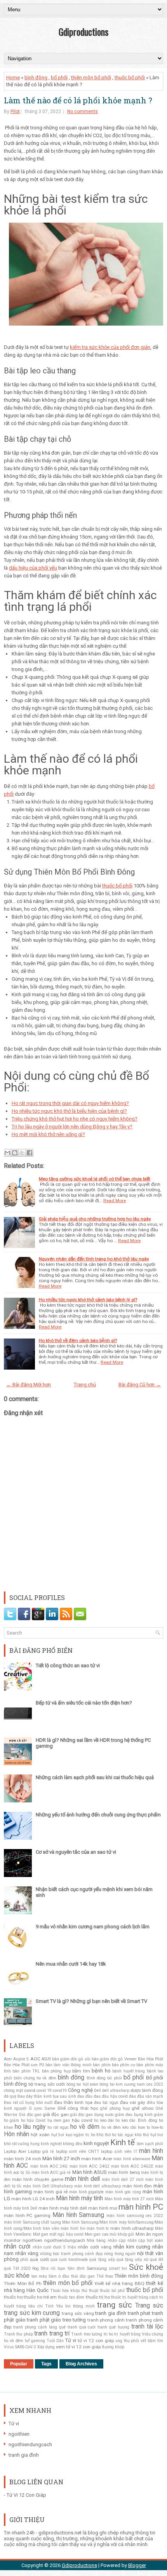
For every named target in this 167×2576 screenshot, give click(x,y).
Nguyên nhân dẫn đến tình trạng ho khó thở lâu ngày (94, 1259)
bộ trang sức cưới (47, 2084)
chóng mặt (13, 2091)
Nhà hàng (96, 2240)
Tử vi (71, 2340)
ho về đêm (85, 2127)
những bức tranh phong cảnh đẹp (71, 2254)
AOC (35, 2059)
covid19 (60, 2091)
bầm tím (81, 2071)
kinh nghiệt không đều (62, 2144)
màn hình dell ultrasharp (97, 2186)
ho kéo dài (104, 2120)
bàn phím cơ (124, 2065)
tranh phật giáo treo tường (56, 2320)
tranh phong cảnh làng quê (39, 2327)
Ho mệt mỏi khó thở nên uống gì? (48, 1134)
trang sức (115, 2305)
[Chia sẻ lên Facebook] (30, 1153)
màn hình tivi (73, 2228)
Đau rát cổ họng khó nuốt (28, 2103)
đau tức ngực (106, 2103)
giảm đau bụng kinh (134, 2115)
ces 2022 (155, 2084)
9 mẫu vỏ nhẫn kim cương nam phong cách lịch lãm (93, 1927)
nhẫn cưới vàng (95, 2247)
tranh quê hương (113, 2327)
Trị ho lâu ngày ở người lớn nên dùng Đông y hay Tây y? (72, 1127)
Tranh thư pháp (18, 2334)
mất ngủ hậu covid (66, 2234)
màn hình (151, 2151)
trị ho (108, 2334)
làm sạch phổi (150, 2144)
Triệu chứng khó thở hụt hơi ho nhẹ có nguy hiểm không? (75, 1119)
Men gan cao (97, 2234)
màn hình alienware (132, 2159)
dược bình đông (147, 2090)
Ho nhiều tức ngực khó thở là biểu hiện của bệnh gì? (69, 1111)
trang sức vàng (78, 2313)
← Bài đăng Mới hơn (29, 1385)
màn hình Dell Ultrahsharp (48, 2186)
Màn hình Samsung (78, 2215)
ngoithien (32, 2240)
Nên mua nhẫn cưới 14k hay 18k (71, 1964)
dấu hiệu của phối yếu (33, 568)
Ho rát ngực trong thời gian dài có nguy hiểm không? (70, 1103)
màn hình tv (98, 2228)
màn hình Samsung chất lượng (32, 2222)
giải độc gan (56, 2114)
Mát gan (41, 2234)
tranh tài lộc (147, 2327)
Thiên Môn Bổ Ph (23, 2283)
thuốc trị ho (98, 2297)
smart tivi (118, 2268)
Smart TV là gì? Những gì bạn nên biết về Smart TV (91, 2001)
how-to (157, 2127)
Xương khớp (113, 2347)
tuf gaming (35, 2341)
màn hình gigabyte (87, 2192)
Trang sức (149, 2306)
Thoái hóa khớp (65, 2291)
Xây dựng (46, 2347)
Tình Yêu (54, 2306)
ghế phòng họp (115, 2108)
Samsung (97, 2268)
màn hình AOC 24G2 (90, 2166)
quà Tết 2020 (17, 2268)
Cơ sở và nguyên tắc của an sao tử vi (76, 1852)
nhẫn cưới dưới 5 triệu (54, 2247)
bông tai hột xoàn (82, 2084)
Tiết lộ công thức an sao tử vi (68, 1665)
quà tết (157, 2260)
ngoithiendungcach (65, 2240)
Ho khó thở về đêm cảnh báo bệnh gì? (78, 1340)
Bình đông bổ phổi (104, 2078)
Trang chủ (85, 1385)
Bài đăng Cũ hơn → (140, 1385)
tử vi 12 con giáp (96, 2341)
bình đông (36, 78)
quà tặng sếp (102, 2260)
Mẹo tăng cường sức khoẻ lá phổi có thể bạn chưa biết (95, 1179)
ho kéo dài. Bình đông (136, 2120)
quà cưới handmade (69, 2260)
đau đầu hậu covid (110, 2096)
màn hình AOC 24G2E (132, 2166)
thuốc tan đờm (71, 2297)
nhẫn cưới (17, 2247)
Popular (19, 2364)
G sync (36, 2108)
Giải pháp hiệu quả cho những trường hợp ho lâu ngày (95, 1219)
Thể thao (105, 2276)
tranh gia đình (111, 2313)
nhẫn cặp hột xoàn (145, 2240)
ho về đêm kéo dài (119, 2127)
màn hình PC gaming (27, 2215)
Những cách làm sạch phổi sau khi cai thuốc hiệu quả (95, 1777)
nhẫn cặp (117, 2240)
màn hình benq (124, 2172)
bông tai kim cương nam (122, 2084)
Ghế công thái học (78, 2108)
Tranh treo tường (87, 2334)
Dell (97, 2091)
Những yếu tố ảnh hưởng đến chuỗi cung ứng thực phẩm (98, 1815)
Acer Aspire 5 (16, 2059)
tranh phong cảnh (106, 2320)
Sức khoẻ (146, 2267)
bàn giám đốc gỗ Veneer (114, 2059)
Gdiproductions (83, 31)
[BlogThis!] (15, 1153)
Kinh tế (123, 2142)
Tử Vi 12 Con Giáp (26, 2495)
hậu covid (82, 2120)
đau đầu (85, 2096)
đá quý (10, 2096)
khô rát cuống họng (22, 2144)
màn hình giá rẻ (50, 2192)
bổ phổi (59, 78)
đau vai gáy (133, 2102)
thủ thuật (90, 2291)
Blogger (137, 2565)
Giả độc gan (30, 2115)
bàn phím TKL (26, 2071)
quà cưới (39, 2259)
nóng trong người (120, 2254)
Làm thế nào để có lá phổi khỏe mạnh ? (78, 100)
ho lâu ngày (30, 2127)
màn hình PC (141, 2207)
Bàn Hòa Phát (150, 2059)
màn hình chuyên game (37, 2179)
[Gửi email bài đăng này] (7, 1153)
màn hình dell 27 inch (123, 2179)
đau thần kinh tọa (73, 2102)
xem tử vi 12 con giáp (78, 2347)
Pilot (15, 112)
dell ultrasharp (116, 2091)
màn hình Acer (97, 2159)
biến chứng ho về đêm (35, 2078)
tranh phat (139, 2313)
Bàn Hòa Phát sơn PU (24, 2065)
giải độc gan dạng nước (92, 2115)
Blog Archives (81, 2364)
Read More (115, 1201)
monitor (12, 2240)
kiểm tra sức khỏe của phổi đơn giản (110, 347)
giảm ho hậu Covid (28, 2120)
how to (144, 2127)
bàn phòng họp (56, 2071)
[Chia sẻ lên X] (22, 1153)
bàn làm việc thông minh (69, 2065)
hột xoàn (40, 2135)
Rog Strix (40, 2268)
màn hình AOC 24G (49, 2166)
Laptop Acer (15, 2152)
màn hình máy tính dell (63, 2208)
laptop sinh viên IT (119, 2152)
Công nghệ (80, 2090)
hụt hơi (58, 2135)
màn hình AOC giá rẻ (51, 2173)
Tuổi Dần (55, 2341)
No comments (83, 112)
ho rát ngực (58, 2127)
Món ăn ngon (150, 2234)
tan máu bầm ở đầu (50, 2276)
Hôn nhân (17, 2134)
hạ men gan (59, 2120)
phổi (24, 2260)
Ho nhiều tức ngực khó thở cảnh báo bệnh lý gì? (88, 1300)
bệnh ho (101, 2071)
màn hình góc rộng (123, 2192)
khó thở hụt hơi (149, 2135)
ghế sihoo (142, 2108)
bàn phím (102, 2065)
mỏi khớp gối (122, 2234)
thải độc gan (83, 2276)
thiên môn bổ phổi (91, 78)
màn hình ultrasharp (132, 2228)
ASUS (46, 2059)
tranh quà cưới (82, 2327)
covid (30, 2090)
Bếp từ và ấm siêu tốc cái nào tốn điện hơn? (84, 1703)
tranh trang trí (52, 2334)
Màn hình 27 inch (61, 2159)
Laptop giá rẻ (41, 2152)
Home (13, 78)
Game (50, 2108)
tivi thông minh (80, 2306)
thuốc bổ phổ (112, 2291)
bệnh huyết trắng (129, 2071)
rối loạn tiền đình (67, 2268)
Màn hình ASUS (90, 2172)
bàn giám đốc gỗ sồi (71, 2059)
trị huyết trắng (127, 2334)
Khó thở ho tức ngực (115, 2135)
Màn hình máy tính (79, 2198)
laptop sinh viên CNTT (78, 2152)
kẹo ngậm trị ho (80, 2135)
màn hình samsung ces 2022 (135, 2216)
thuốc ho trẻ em (40, 2297)
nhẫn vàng (27, 2253)
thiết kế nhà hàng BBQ (120, 2283)
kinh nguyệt (96, 2143)
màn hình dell (82, 2179)
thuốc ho (13, 2297)
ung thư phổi (127, 2341)
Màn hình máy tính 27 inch (129, 2199)
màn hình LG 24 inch (33, 2199)
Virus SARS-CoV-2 (20, 2347)
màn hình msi (103, 2208)
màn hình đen (137, 2186)
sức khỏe (17, 2276)
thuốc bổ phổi (130, 78)
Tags (46, 2364)
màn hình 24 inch (23, 2159)
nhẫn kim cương (132, 2247)
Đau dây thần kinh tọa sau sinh (47, 2096)
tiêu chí (36, 2306)
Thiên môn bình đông (139, 2276)
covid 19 (44, 2091)
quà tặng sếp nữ (132, 2260)
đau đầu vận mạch (146, 2096)
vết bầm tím (152, 2341)
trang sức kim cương (32, 2313)
